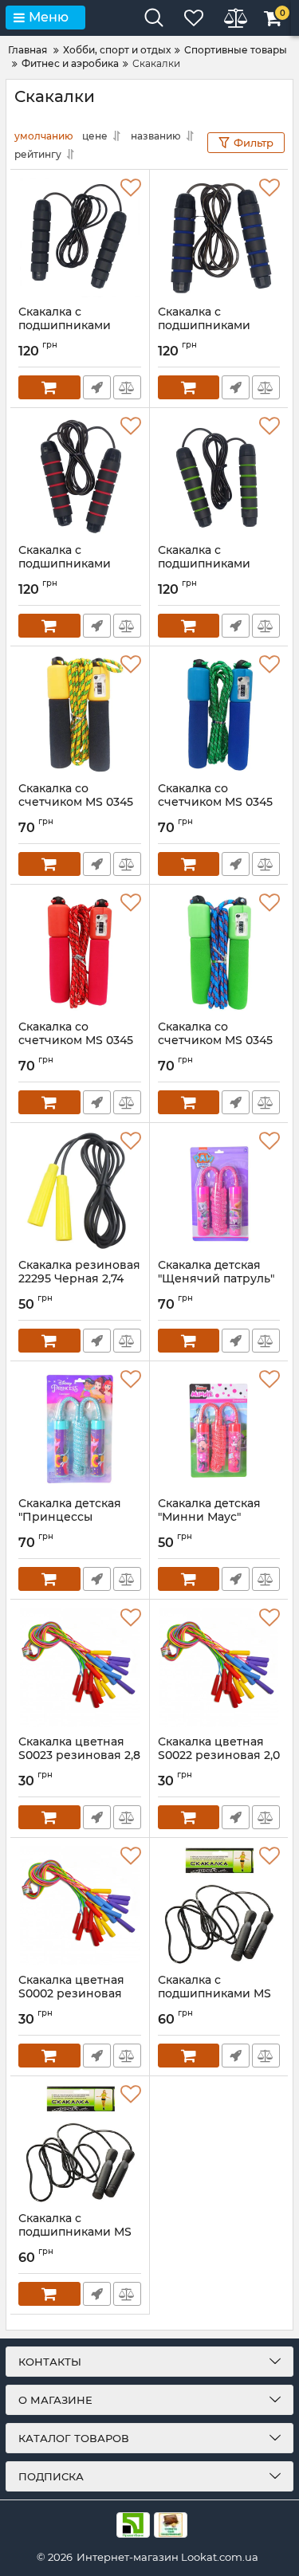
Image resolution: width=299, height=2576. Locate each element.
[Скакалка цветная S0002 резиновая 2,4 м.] (80, 1906)
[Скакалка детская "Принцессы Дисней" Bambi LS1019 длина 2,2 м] (80, 1429)
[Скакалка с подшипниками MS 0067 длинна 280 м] (219, 1906)
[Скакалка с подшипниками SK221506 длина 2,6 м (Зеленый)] (219, 476)
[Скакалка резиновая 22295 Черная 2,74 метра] (80, 1191)
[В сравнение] (127, 387)
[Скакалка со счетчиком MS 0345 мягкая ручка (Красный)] (80, 952)
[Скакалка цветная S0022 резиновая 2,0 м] (219, 1667)
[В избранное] (131, 188)
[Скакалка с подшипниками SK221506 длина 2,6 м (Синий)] (219, 238)
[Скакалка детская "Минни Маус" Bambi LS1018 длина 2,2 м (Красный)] (219, 1429)
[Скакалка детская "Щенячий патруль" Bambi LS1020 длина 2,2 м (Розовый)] (219, 1191)
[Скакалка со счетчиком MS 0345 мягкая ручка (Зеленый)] (219, 952)
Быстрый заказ (97, 387)
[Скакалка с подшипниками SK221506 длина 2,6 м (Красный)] (80, 476)
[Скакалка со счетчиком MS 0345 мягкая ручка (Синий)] (219, 714)
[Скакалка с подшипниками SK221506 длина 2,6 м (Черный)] (80, 238)
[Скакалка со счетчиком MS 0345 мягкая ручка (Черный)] (80, 714)
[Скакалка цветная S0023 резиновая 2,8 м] (80, 1667)
